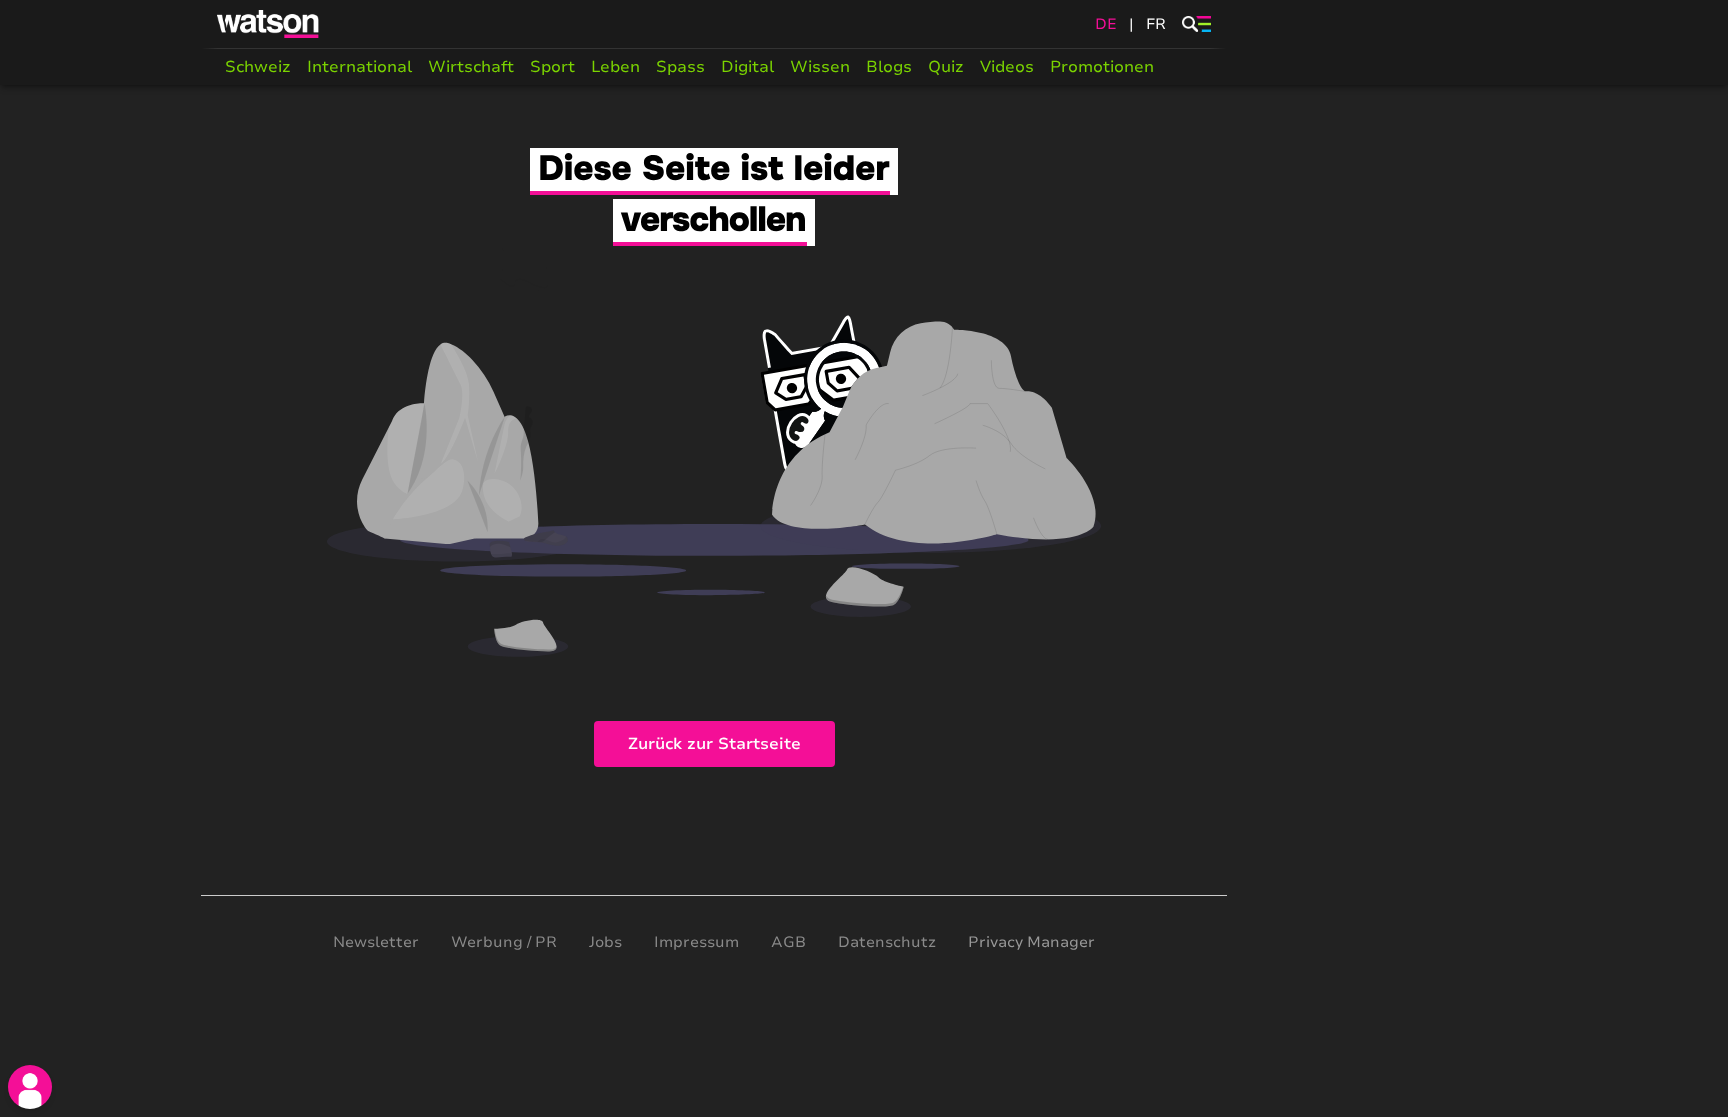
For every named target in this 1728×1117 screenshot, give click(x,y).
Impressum (696, 942)
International (359, 67)
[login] (30, 1087)
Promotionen (1102, 67)
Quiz (946, 67)
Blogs (889, 67)
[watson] (269, 24)
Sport (552, 67)
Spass (680, 67)
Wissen (820, 67)
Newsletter (376, 942)
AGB (788, 942)
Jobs (605, 942)
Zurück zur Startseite (714, 744)
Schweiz (258, 67)
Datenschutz (887, 942)
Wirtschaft (471, 67)
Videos (1007, 67)
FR (1156, 24)
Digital (747, 67)
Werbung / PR (504, 942)
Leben (615, 67)
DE (1106, 24)
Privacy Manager (1031, 942)
